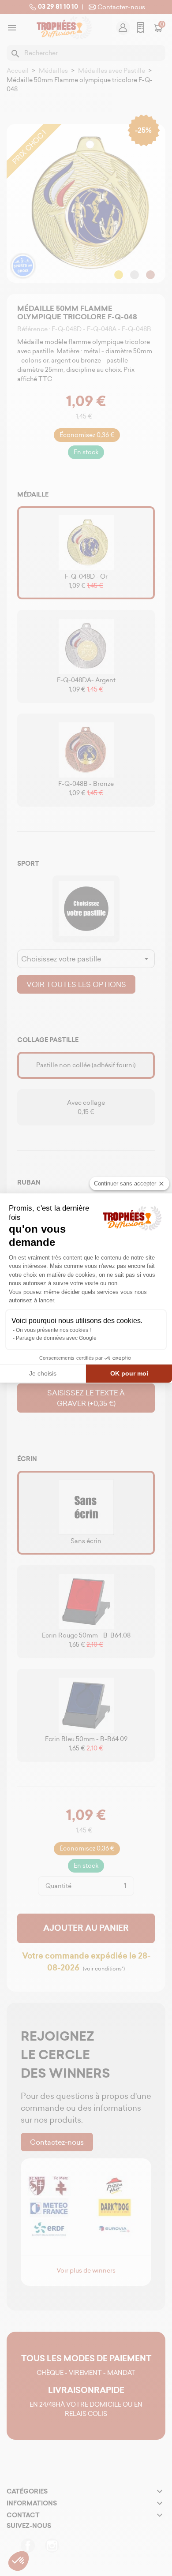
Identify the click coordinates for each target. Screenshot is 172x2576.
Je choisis (43, 1373)
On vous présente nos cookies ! (53, 1330)
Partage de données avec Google (56, 1338)
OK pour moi (129, 1373)
